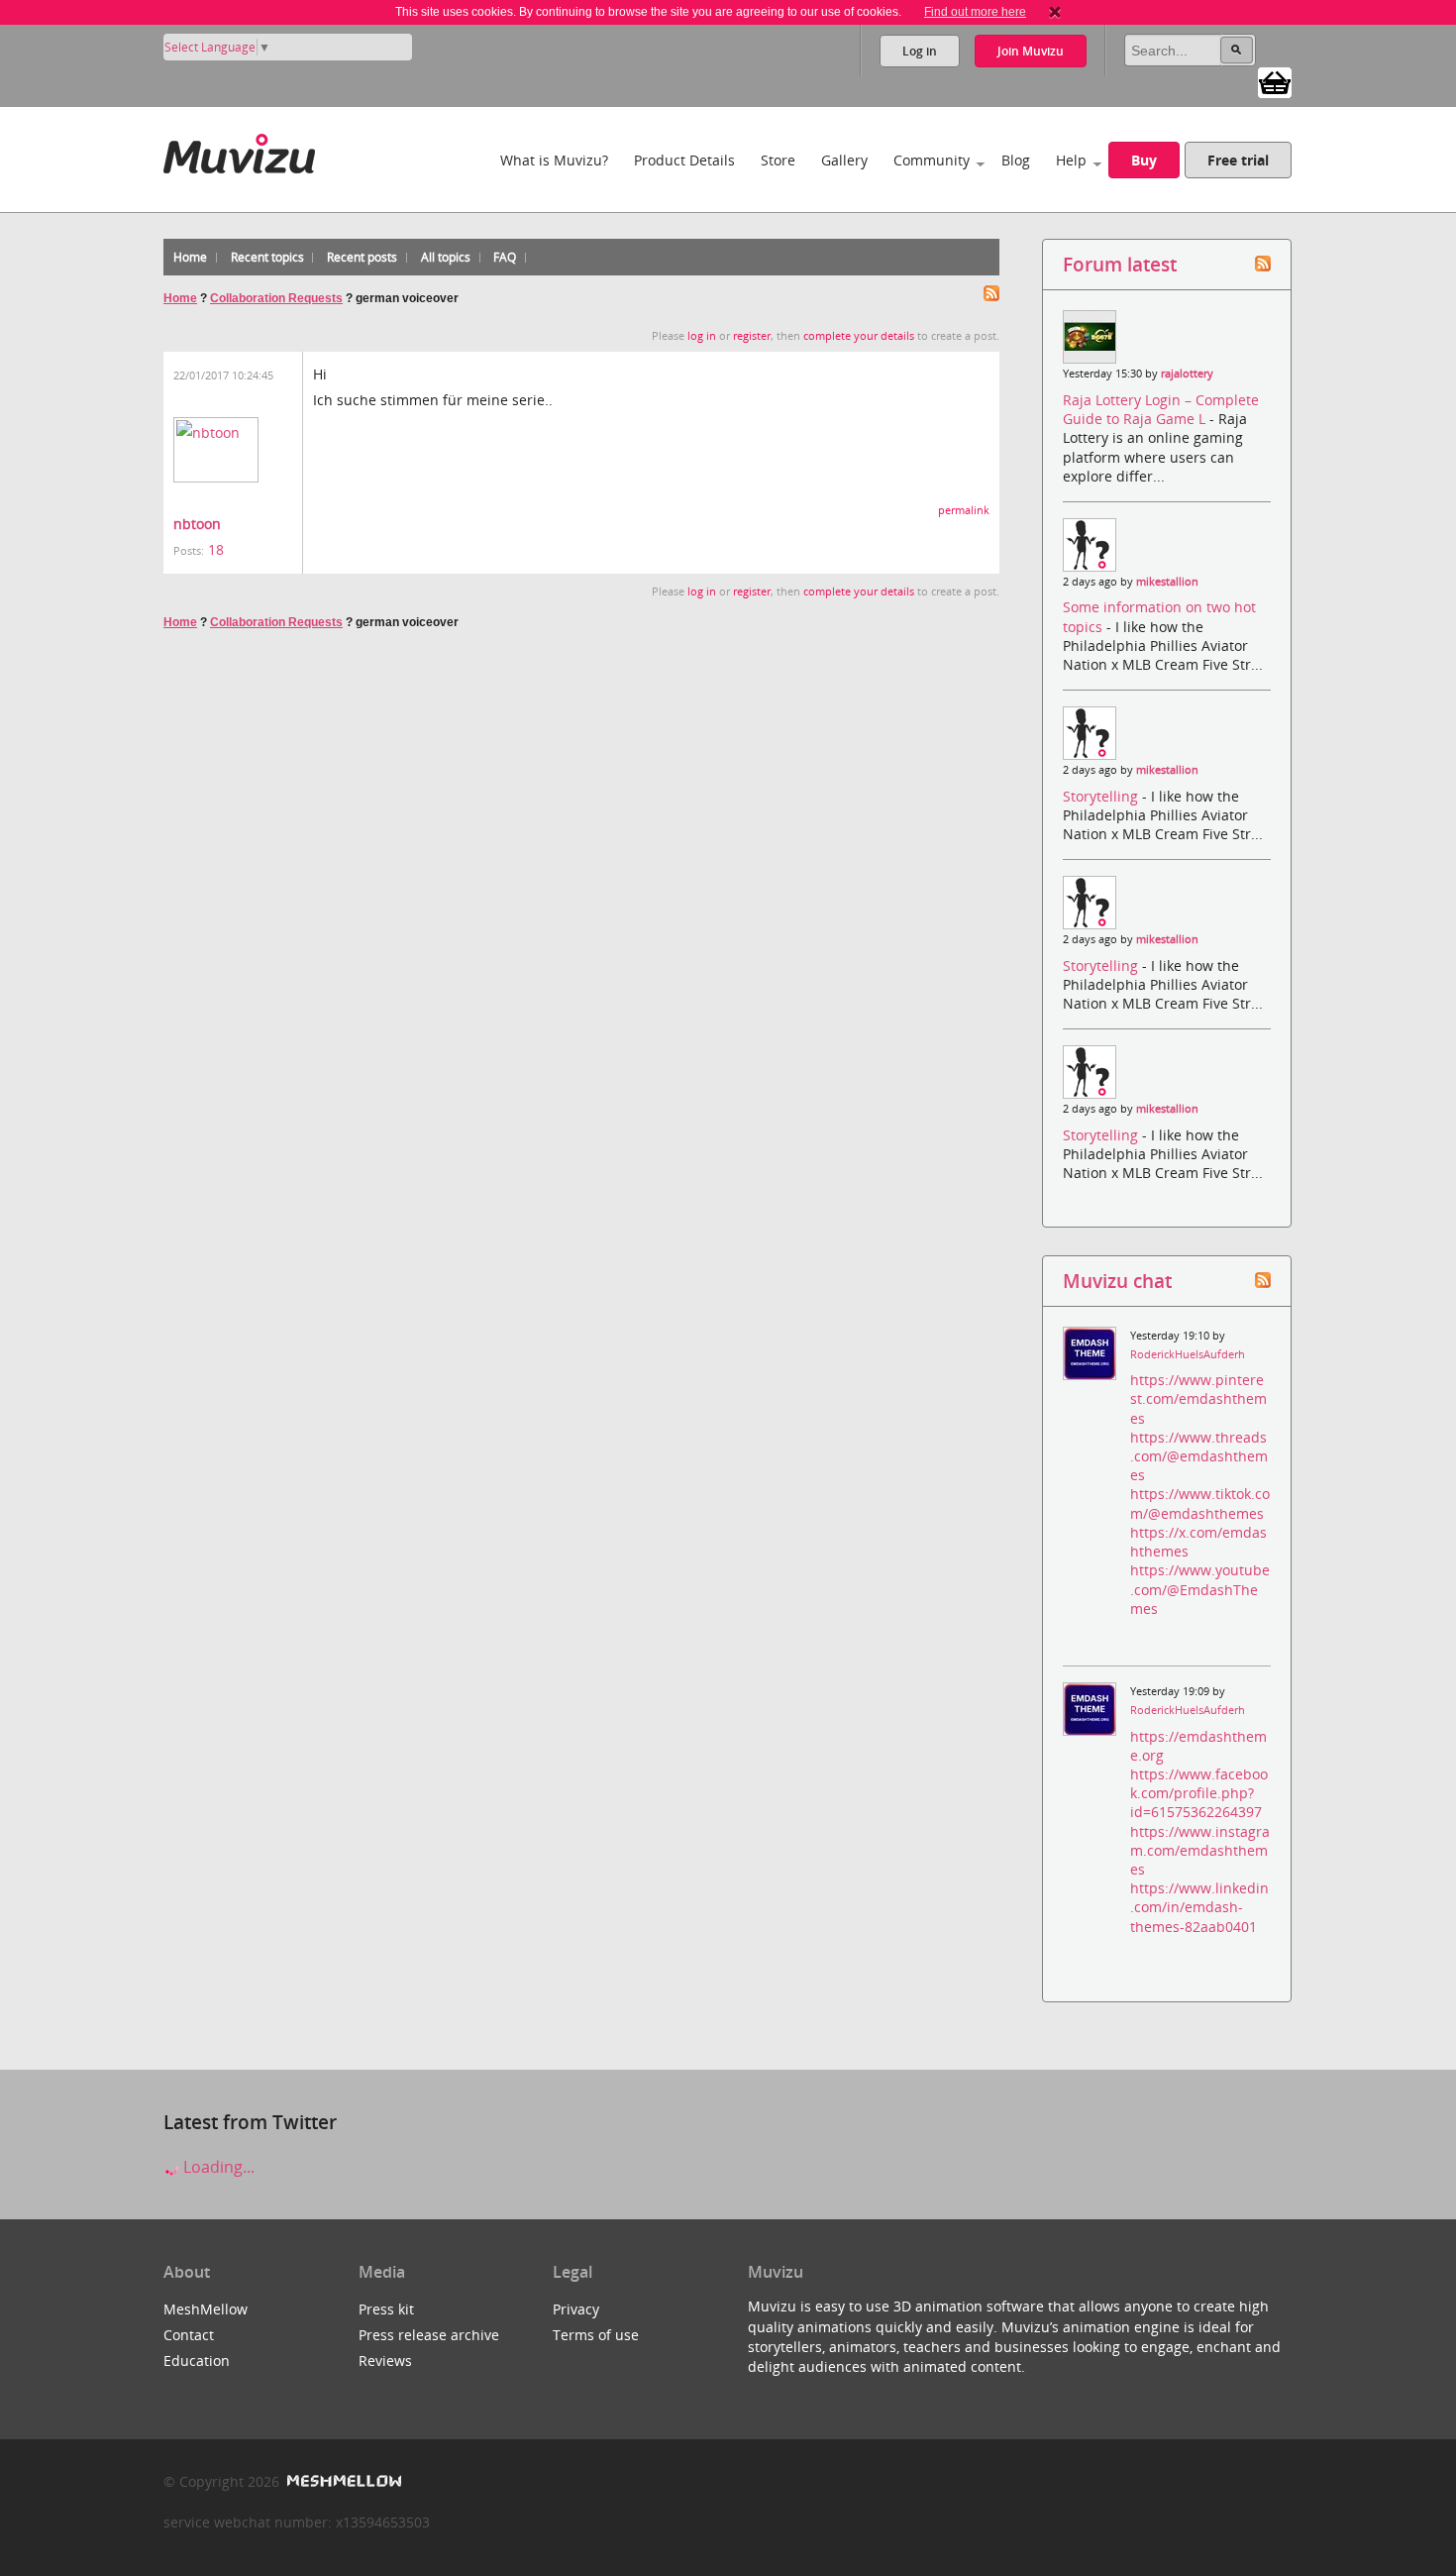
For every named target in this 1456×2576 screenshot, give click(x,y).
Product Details (684, 160)
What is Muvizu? (554, 160)
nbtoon (197, 524)
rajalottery (1187, 374)
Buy (1144, 160)
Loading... (217, 2167)
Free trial (1238, 160)
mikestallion (1167, 582)
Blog (1016, 160)
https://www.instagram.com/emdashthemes (1200, 1850)
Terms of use (596, 2335)
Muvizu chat (1117, 1281)
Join (1031, 51)
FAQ (505, 257)
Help (1071, 160)
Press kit (386, 2309)
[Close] (1055, 12)
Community (932, 160)
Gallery (844, 160)
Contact (189, 2335)
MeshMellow (206, 2309)
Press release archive (429, 2335)
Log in (920, 51)
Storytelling (1102, 796)
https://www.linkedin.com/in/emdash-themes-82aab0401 (1199, 1907)
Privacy (576, 2309)
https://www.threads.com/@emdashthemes (1199, 1456)
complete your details (859, 336)
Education (197, 2361)
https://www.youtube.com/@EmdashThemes (1200, 1589)
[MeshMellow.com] (342, 2481)
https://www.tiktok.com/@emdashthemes (1200, 1503)
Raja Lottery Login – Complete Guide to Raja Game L (1161, 409)
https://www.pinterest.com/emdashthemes (1198, 1398)
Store (778, 160)
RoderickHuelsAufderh (1188, 1354)
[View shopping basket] (1275, 81)
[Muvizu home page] (239, 150)
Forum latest (1120, 264)
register (752, 336)
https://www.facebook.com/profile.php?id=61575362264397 (1199, 1793)
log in (702, 336)
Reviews (385, 2361)
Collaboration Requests (276, 298)
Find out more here (975, 12)
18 (216, 549)
